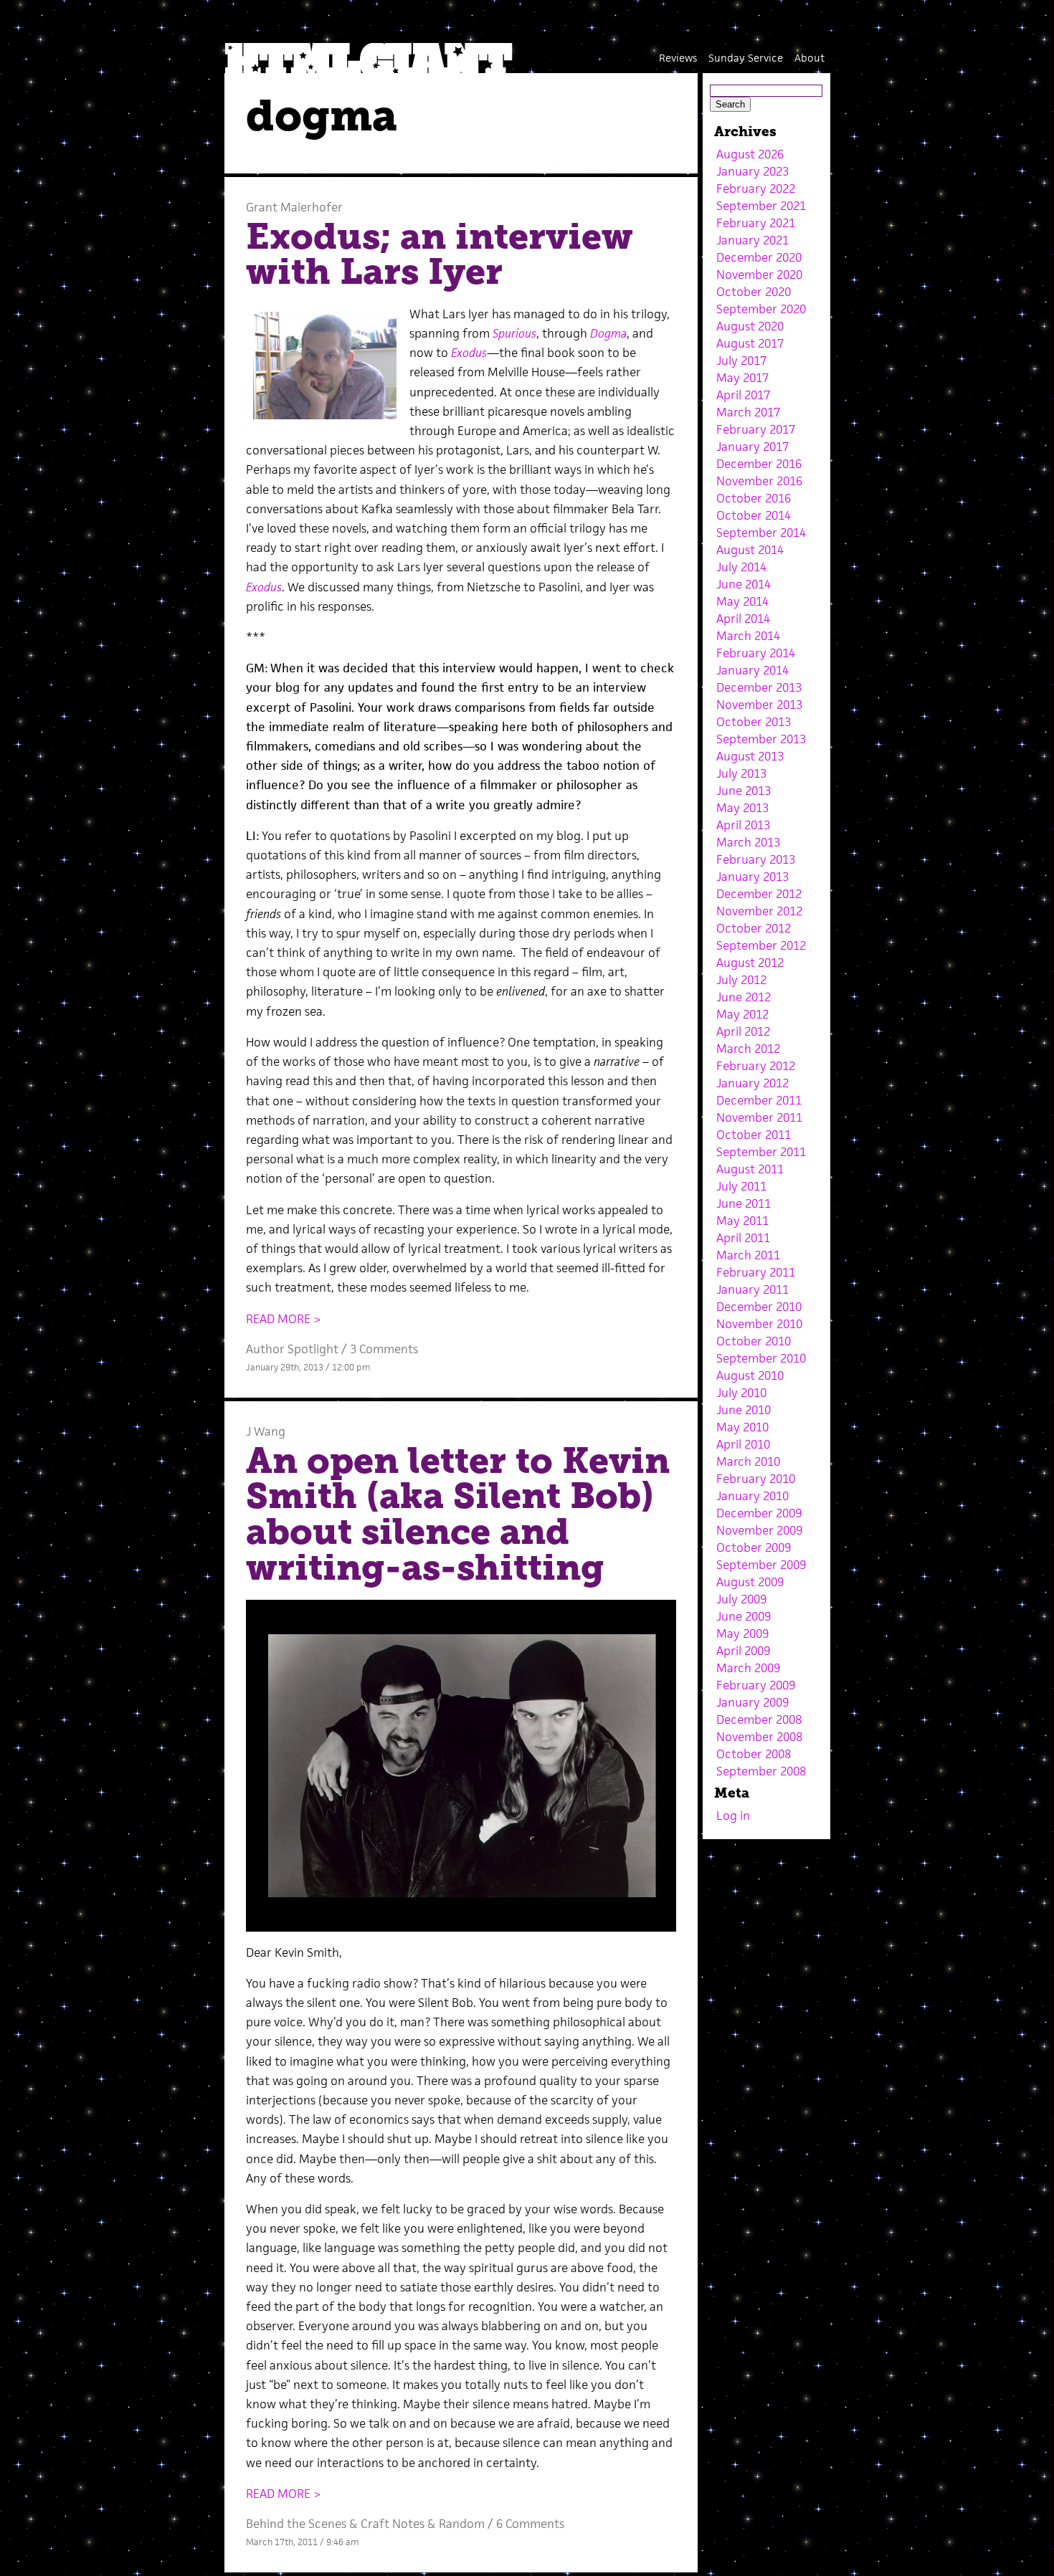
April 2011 (743, 1238)
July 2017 (741, 361)
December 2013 (759, 687)
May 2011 (742, 1221)
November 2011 (759, 1117)
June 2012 (744, 997)
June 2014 (744, 584)
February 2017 (756, 429)
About (810, 58)
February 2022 (756, 189)
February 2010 (756, 1479)
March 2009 (748, 1668)
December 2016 (759, 464)
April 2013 (743, 825)
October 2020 (754, 292)
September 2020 (761, 309)
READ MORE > (284, 1319)
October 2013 (754, 722)
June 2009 (744, 1616)
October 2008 (754, 1754)
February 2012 (756, 1066)
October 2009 (754, 1547)
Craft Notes (393, 2524)
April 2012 (743, 1031)
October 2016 (754, 498)
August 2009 (750, 1582)
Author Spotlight (292, 1349)
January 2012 (752, 1083)
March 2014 (748, 636)
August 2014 (750, 550)
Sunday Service (746, 58)
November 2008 (759, 1737)
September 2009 (761, 1565)
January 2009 (752, 1702)
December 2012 (759, 894)
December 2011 (759, 1100)
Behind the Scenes (296, 2524)
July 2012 (741, 980)
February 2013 (756, 859)
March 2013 (748, 842)
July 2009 (741, 1599)
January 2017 (752, 447)
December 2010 (759, 1307)
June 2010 (744, 1410)
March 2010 (748, 1461)
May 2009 (742, 1633)
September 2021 (761, 206)
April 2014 (743, 619)
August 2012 (750, 963)
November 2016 (759, 481)
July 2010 (741, 1393)
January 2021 (752, 240)
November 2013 (759, 705)
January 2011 (752, 1289)
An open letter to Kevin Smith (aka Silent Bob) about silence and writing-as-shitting (458, 1514)
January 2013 (752, 877)
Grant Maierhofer (294, 207)
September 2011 (761, 1152)
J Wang (266, 1431)
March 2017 (748, 412)
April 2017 (743, 395)
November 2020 (759, 275)
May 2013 (742, 808)
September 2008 (761, 1771)
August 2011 (750, 1169)
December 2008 (759, 1719)
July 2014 (741, 567)
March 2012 (748, 1049)
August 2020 (750, 326)
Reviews (678, 58)
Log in (733, 1816)
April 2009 (743, 1651)
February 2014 (756, 653)
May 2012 (742, 1014)
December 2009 (759, 1513)
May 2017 (742, 378)
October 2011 (754, 1135)
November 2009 (759, 1530)
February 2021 (756, 223)
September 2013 (761, 739)
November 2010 (759, 1324)
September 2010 (761, 1358)
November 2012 (759, 911)
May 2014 (742, 601)
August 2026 (750, 154)
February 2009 (756, 1685)
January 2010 (752, 1496)
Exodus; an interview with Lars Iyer (440, 254)
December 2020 (759, 257)
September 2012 (761, 945)
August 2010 (750, 1375)
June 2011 (744, 1203)
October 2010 (754, 1341)
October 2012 (754, 928)
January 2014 (752, 670)
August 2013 (750, 756)
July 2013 (741, 773)
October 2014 (754, 515)
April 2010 (743, 1444)
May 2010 (742, 1427)
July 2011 (741, 1186)
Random (462, 2524)
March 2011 (748, 1255)
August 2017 (750, 343)
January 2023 (752, 171)
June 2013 (744, 791)
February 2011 (756, 1272)
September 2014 (761, 533)
